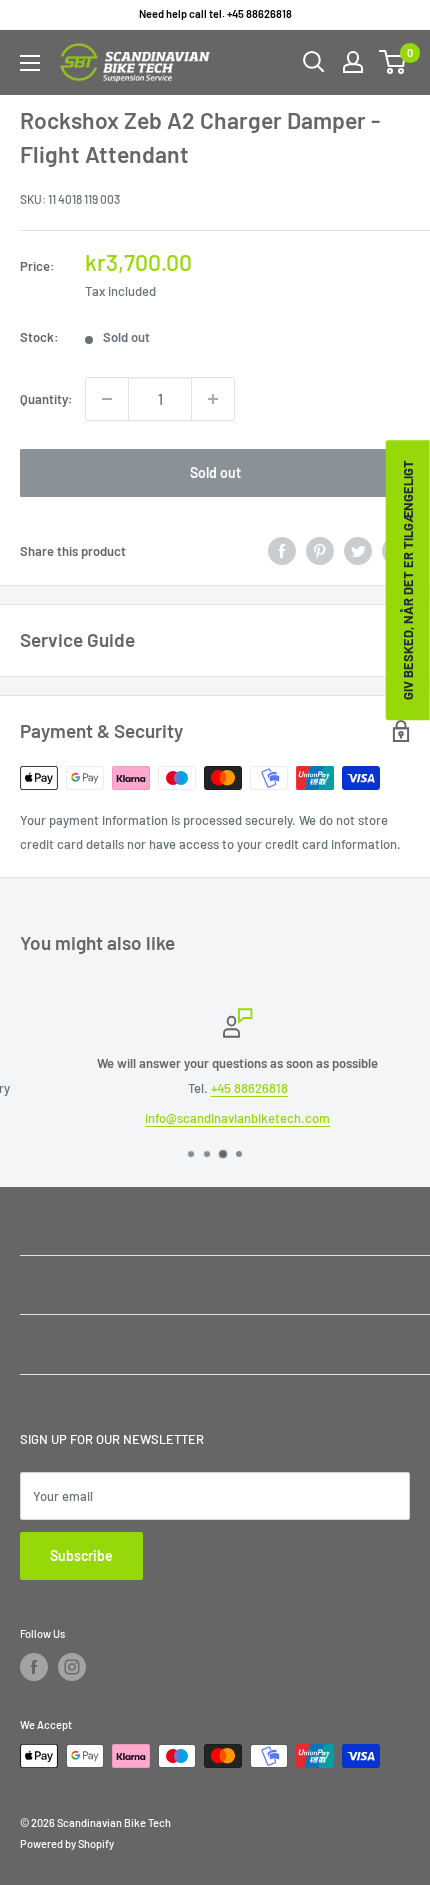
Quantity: (46, 399)
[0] (393, 62)
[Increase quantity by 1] (213, 399)
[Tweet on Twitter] (358, 551)
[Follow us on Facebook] (34, 1667)
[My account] (353, 62)
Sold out (215, 472)
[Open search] (314, 62)
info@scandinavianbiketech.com (217, 1118)
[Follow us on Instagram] (72, 1667)
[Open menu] (30, 63)
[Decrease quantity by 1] (107, 399)
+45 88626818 (229, 1088)
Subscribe (81, 1555)
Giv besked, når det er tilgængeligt (408, 580)
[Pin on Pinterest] (320, 551)
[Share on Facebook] (282, 551)
